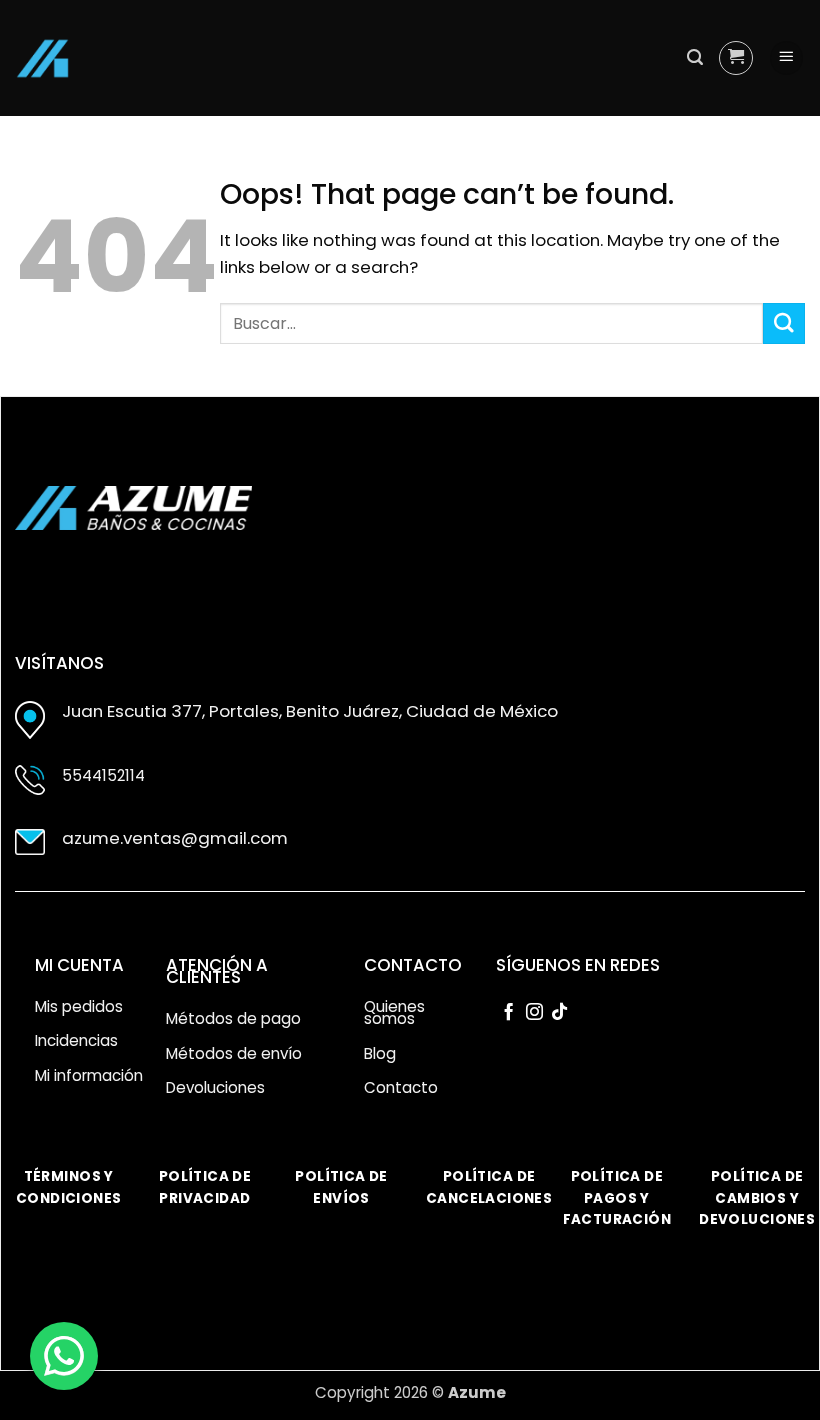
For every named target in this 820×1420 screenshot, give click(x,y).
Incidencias (76, 1040)
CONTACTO (413, 965)
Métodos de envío (234, 1053)
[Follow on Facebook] (508, 1013)
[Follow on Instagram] (534, 1013)
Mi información (89, 1075)
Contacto (401, 1087)
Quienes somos (394, 1013)
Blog (380, 1053)
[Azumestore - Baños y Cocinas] (42, 58)
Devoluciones (215, 1087)
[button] (695, 57)
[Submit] (784, 323)
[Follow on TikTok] (559, 1013)
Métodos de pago (233, 1018)
